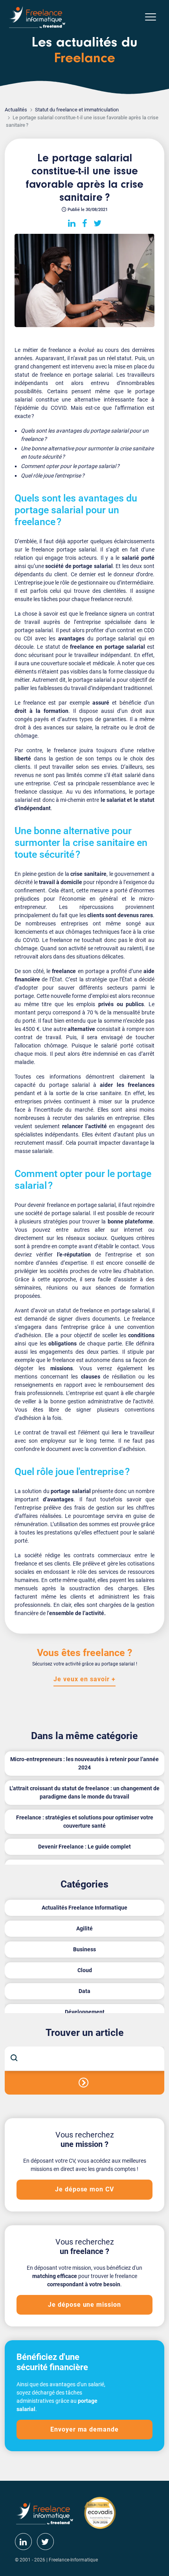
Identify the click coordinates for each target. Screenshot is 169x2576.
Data (84, 1991)
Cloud (85, 1970)
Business (84, 1949)
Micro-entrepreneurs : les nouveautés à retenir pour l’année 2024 (84, 1763)
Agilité (84, 1928)
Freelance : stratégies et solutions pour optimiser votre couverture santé (85, 1822)
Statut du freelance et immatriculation (77, 110)
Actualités (16, 110)
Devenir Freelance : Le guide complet (84, 1847)
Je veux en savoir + (84, 1679)
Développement (85, 2012)
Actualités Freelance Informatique (84, 1908)
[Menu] (151, 17)
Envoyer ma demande (84, 2429)
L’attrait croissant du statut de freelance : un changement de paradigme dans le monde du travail (84, 1792)
